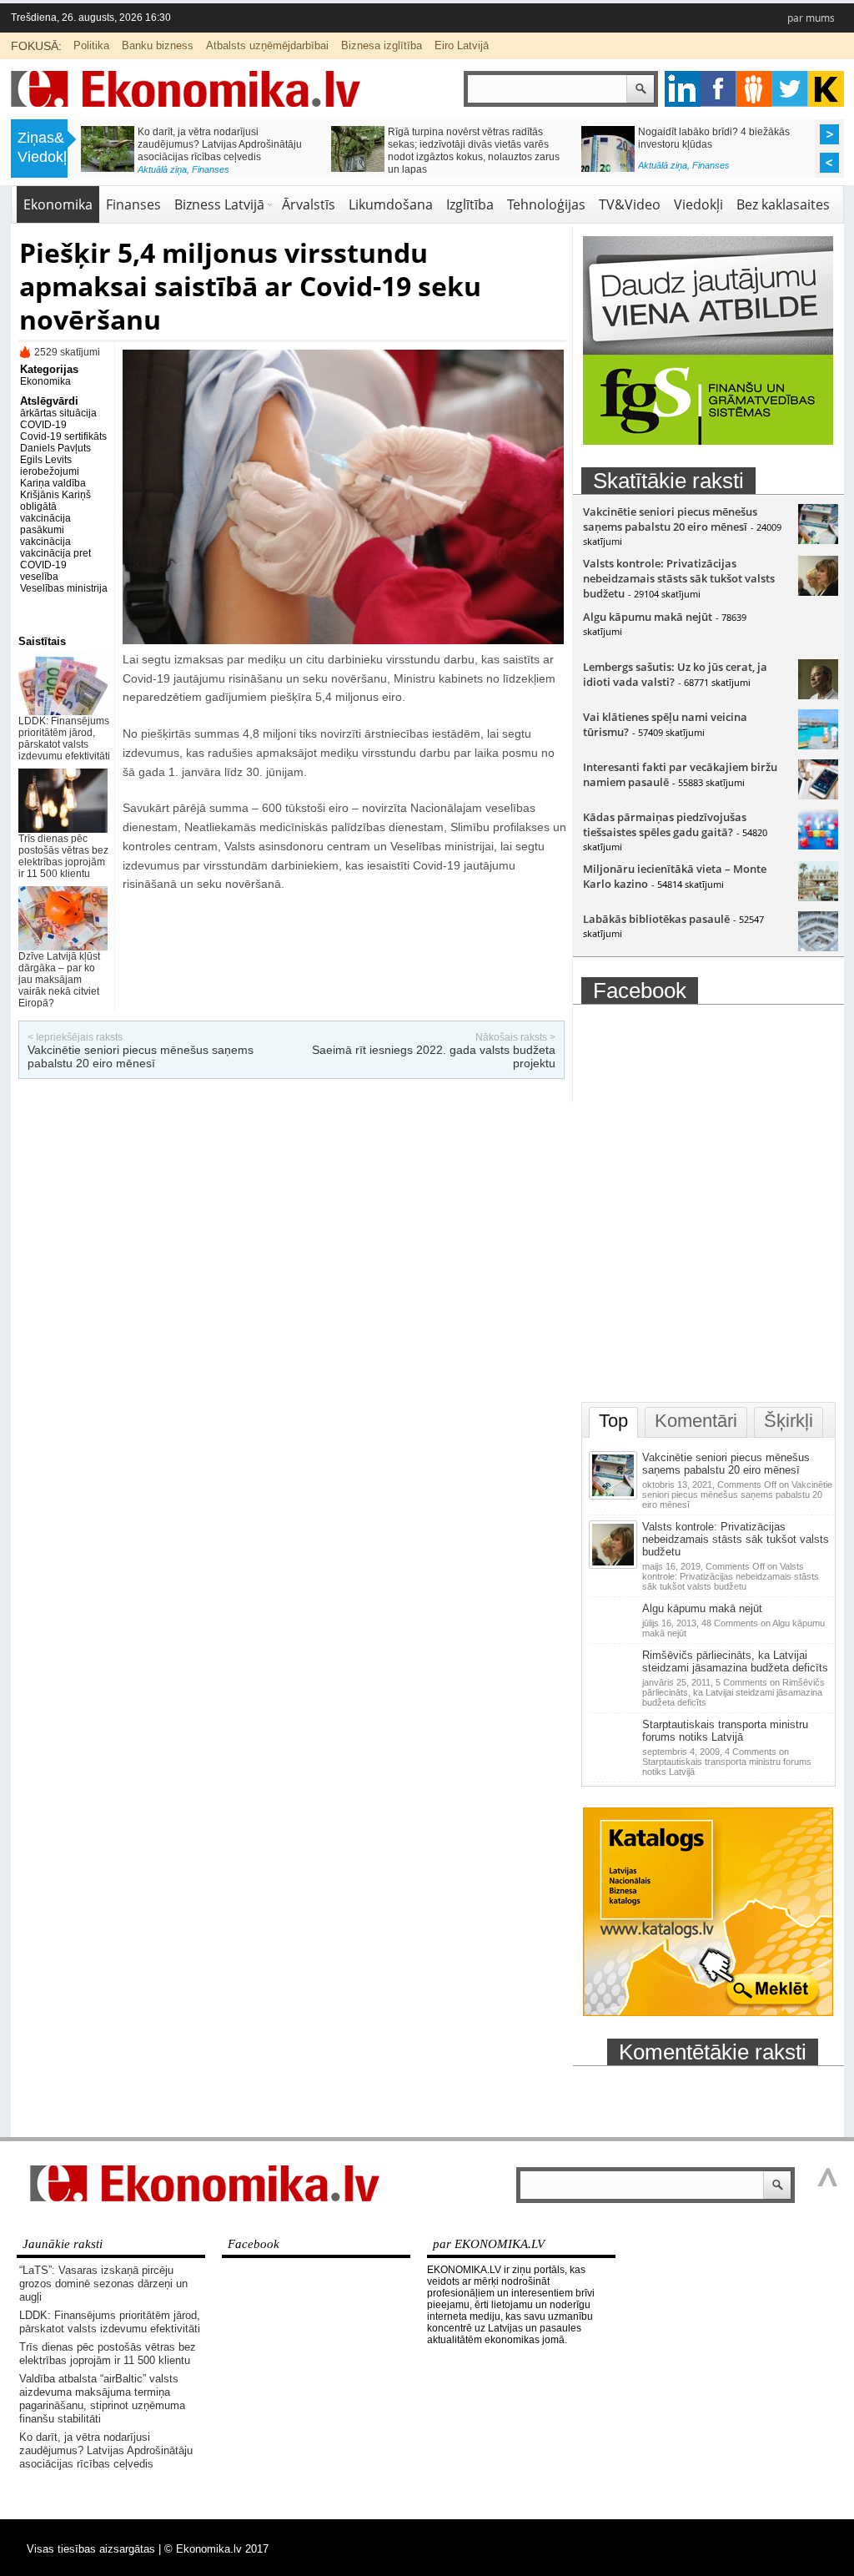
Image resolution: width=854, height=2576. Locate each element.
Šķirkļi (789, 1421)
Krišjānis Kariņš (55, 495)
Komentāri (696, 1421)
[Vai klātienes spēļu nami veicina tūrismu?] (818, 745)
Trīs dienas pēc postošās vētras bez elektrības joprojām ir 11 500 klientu (63, 856)
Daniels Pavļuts (55, 448)
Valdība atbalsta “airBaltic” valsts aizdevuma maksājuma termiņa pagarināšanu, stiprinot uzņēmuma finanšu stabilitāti (102, 2399)
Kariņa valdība (53, 483)
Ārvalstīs (309, 204)
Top (613, 1421)
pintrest (754, 89)
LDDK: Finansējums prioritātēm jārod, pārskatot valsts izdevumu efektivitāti (64, 739)
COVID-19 (43, 425)
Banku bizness (158, 45)
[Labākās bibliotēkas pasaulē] (818, 947)
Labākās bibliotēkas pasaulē (656, 919)
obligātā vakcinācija (45, 512)
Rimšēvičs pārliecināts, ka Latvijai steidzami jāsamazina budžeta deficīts (735, 1661)
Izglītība (470, 204)
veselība (39, 577)
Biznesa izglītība (382, 45)
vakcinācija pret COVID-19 (55, 559)
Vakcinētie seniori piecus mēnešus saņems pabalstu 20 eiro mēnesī (141, 1056)
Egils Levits (46, 460)
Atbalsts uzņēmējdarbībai (267, 45)
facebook (718, 89)
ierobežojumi (50, 471)
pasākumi (42, 530)
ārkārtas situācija (58, 413)
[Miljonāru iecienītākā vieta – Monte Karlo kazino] (818, 897)
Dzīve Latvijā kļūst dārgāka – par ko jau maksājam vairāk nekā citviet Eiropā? (59, 980)
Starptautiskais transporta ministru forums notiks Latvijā (725, 1731)
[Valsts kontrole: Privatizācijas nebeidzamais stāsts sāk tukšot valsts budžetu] (818, 592)
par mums (811, 18)
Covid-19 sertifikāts (63, 436)
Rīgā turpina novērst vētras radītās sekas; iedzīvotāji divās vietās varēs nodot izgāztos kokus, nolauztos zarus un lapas (474, 151)
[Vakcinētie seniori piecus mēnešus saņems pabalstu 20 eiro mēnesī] (818, 540)
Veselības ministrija (64, 588)
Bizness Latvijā (219, 204)
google (683, 89)
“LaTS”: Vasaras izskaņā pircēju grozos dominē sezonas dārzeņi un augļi (103, 2284)
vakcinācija (45, 542)
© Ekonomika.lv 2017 (216, 2549)
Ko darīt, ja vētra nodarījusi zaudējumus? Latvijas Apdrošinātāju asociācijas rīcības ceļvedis (220, 144)
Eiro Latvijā (462, 45)
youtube (826, 89)
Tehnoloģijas (546, 204)
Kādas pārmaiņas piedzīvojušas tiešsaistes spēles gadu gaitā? (665, 824)
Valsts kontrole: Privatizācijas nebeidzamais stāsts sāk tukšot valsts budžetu (679, 578)
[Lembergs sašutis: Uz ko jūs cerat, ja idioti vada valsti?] (818, 695)
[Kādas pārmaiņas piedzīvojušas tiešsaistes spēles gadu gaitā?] (818, 845)
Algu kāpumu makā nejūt (648, 617)
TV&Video (630, 204)
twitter (790, 89)
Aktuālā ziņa (162, 169)
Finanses (211, 169)
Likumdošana (391, 204)
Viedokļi (698, 204)
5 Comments (733, 1692)
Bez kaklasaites (783, 204)
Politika (91, 45)
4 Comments (727, 1762)
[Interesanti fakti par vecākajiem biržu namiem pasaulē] (818, 795)
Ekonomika (58, 204)
